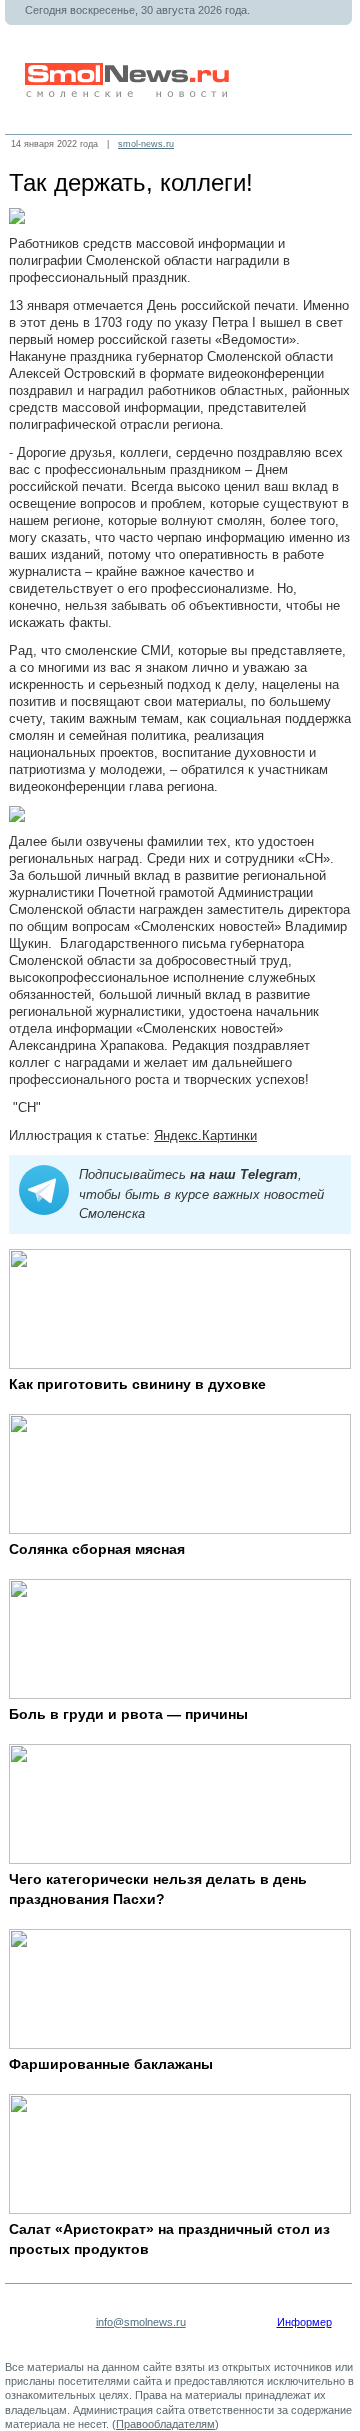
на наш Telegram (244, 1174)
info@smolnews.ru (141, 2322)
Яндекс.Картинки (205, 1135)
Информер (304, 2322)
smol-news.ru (146, 144)
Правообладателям (165, 2424)
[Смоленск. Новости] (129, 93)
